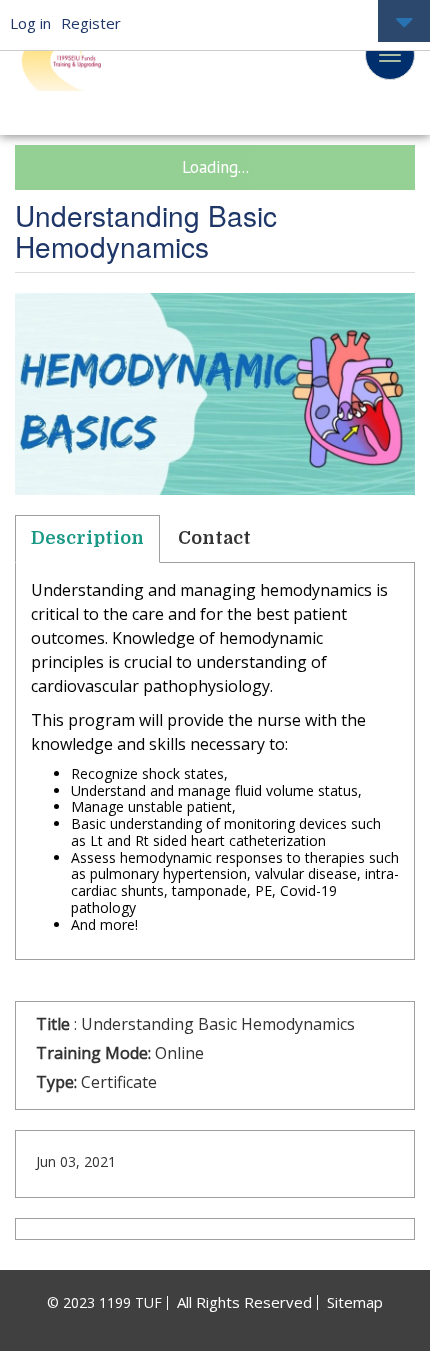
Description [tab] (87, 538)
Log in (30, 23)
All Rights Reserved (244, 1302)
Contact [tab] (214, 538)
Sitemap (355, 1302)
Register (91, 23)
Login (404, 23)
